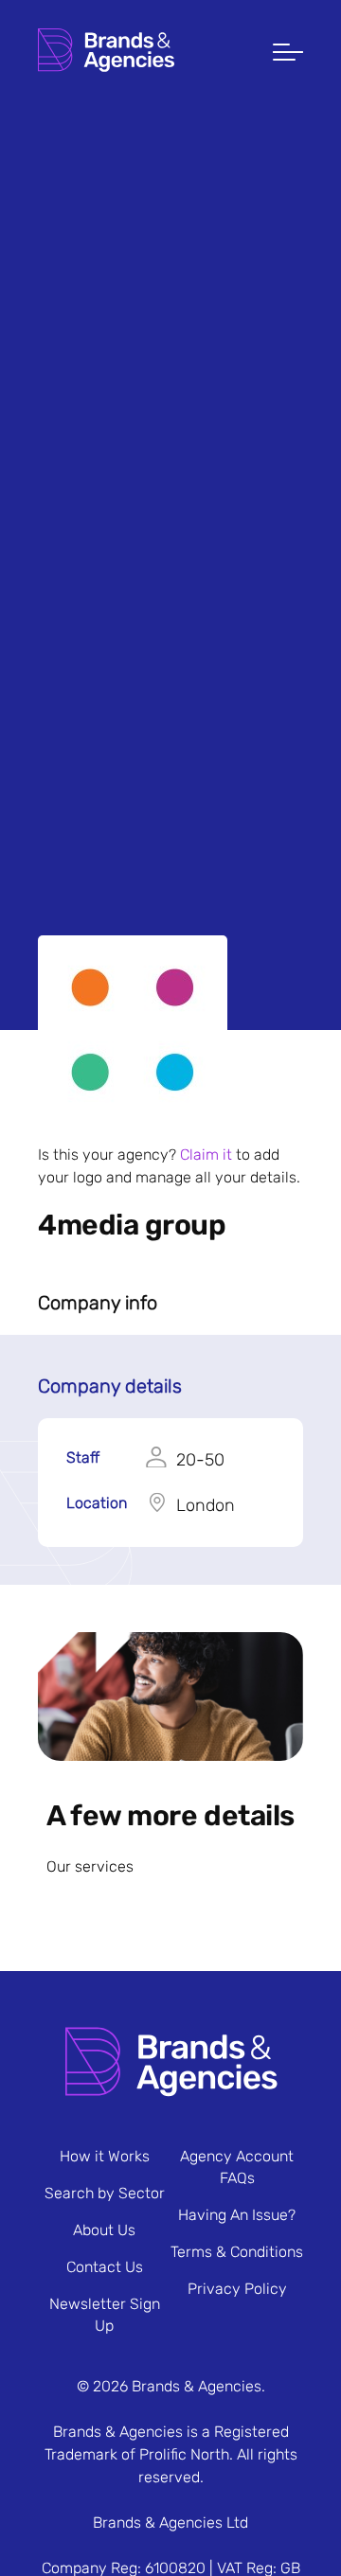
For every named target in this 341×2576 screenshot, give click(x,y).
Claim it (206, 1155)
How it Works (105, 2156)
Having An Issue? (237, 2215)
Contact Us (105, 2267)
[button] (288, 54)
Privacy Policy (237, 2289)
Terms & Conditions (237, 2252)
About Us (104, 2230)
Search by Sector (105, 2193)
